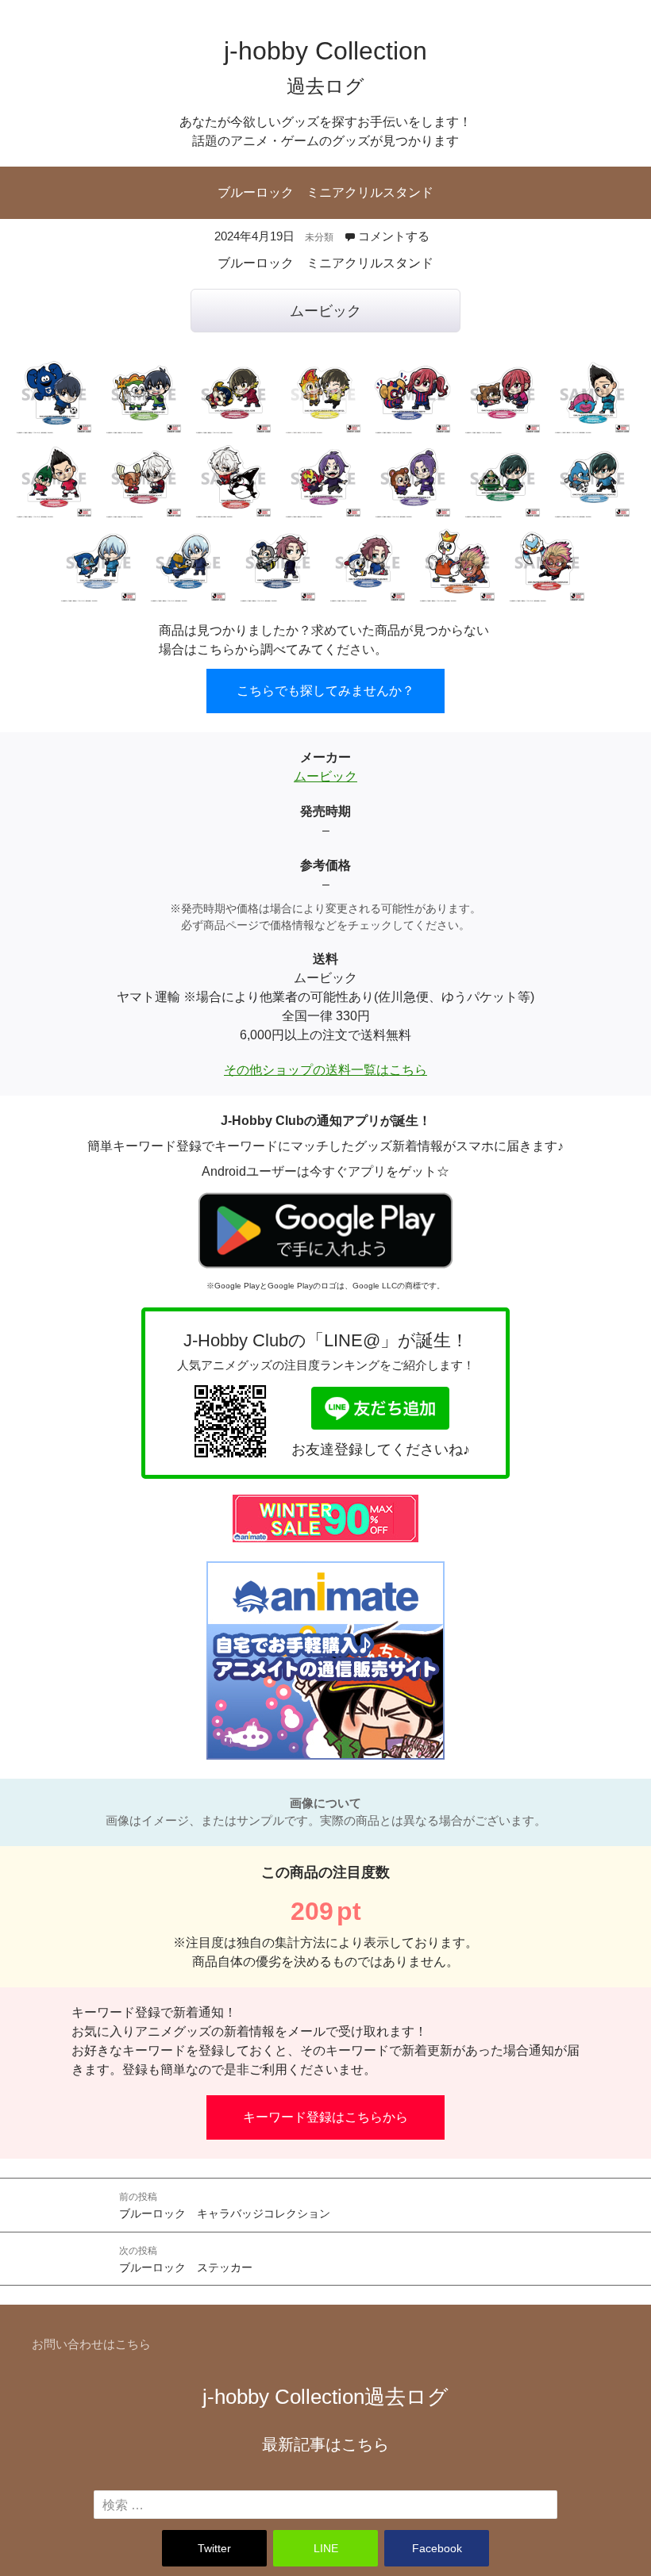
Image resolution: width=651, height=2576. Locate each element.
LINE (326, 2548)
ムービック (325, 311)
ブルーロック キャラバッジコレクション (225, 2206)
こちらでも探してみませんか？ (325, 691)
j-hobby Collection (325, 2397)
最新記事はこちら (325, 2444)
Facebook (437, 2548)
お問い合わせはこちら (91, 2344)
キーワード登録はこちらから (325, 2117)
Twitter (214, 2548)
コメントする (394, 236)
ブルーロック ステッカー (186, 2259)
